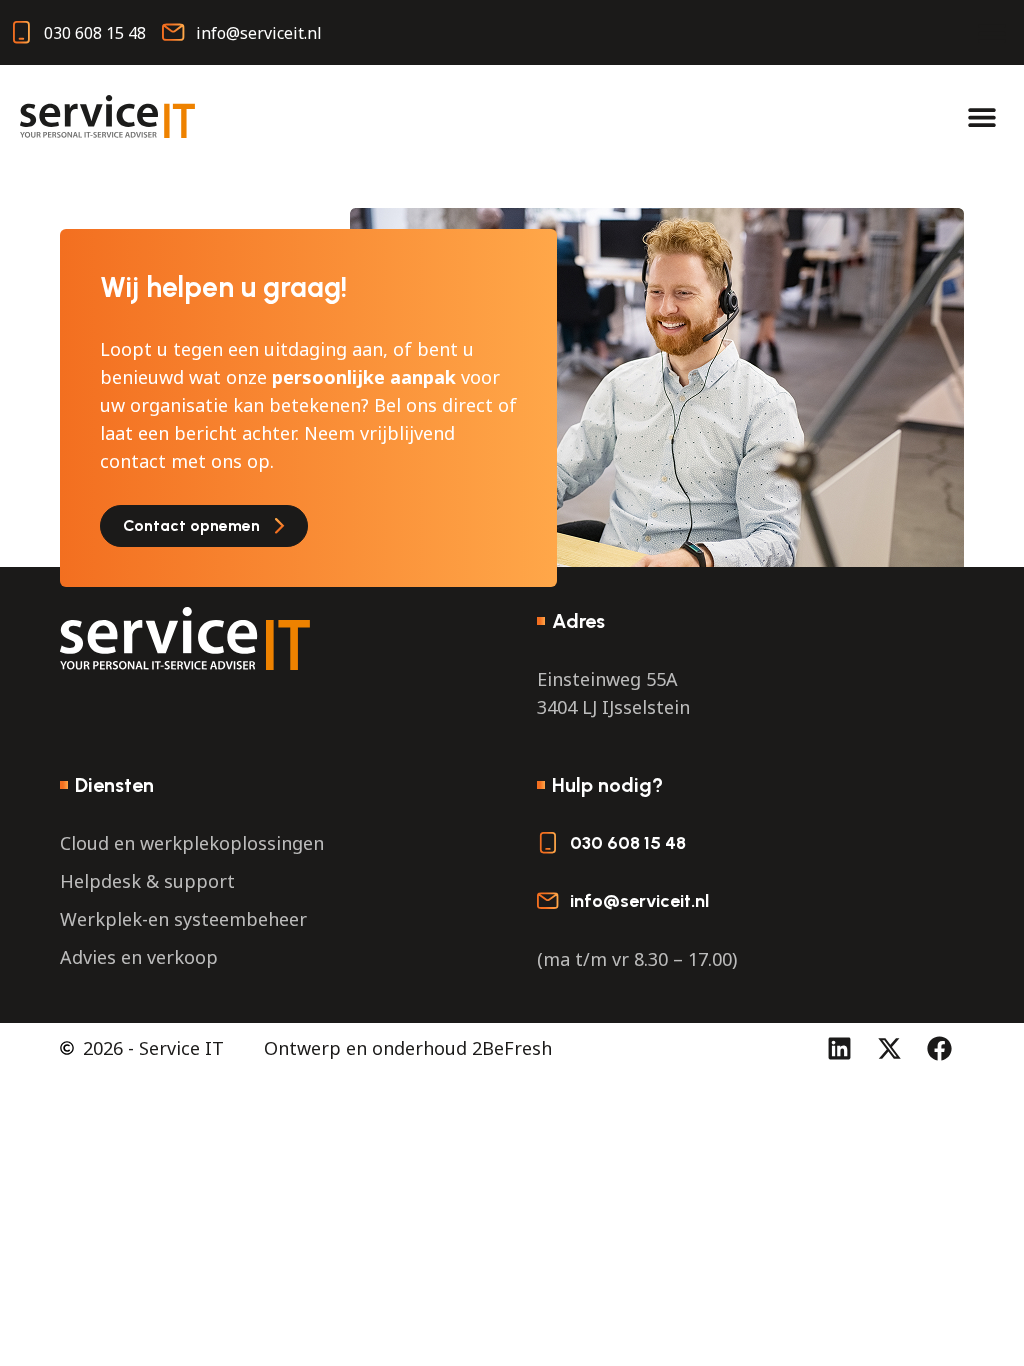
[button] (991, 32)
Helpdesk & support (147, 881)
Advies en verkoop (139, 957)
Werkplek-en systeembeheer (183, 919)
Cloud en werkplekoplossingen (192, 843)
